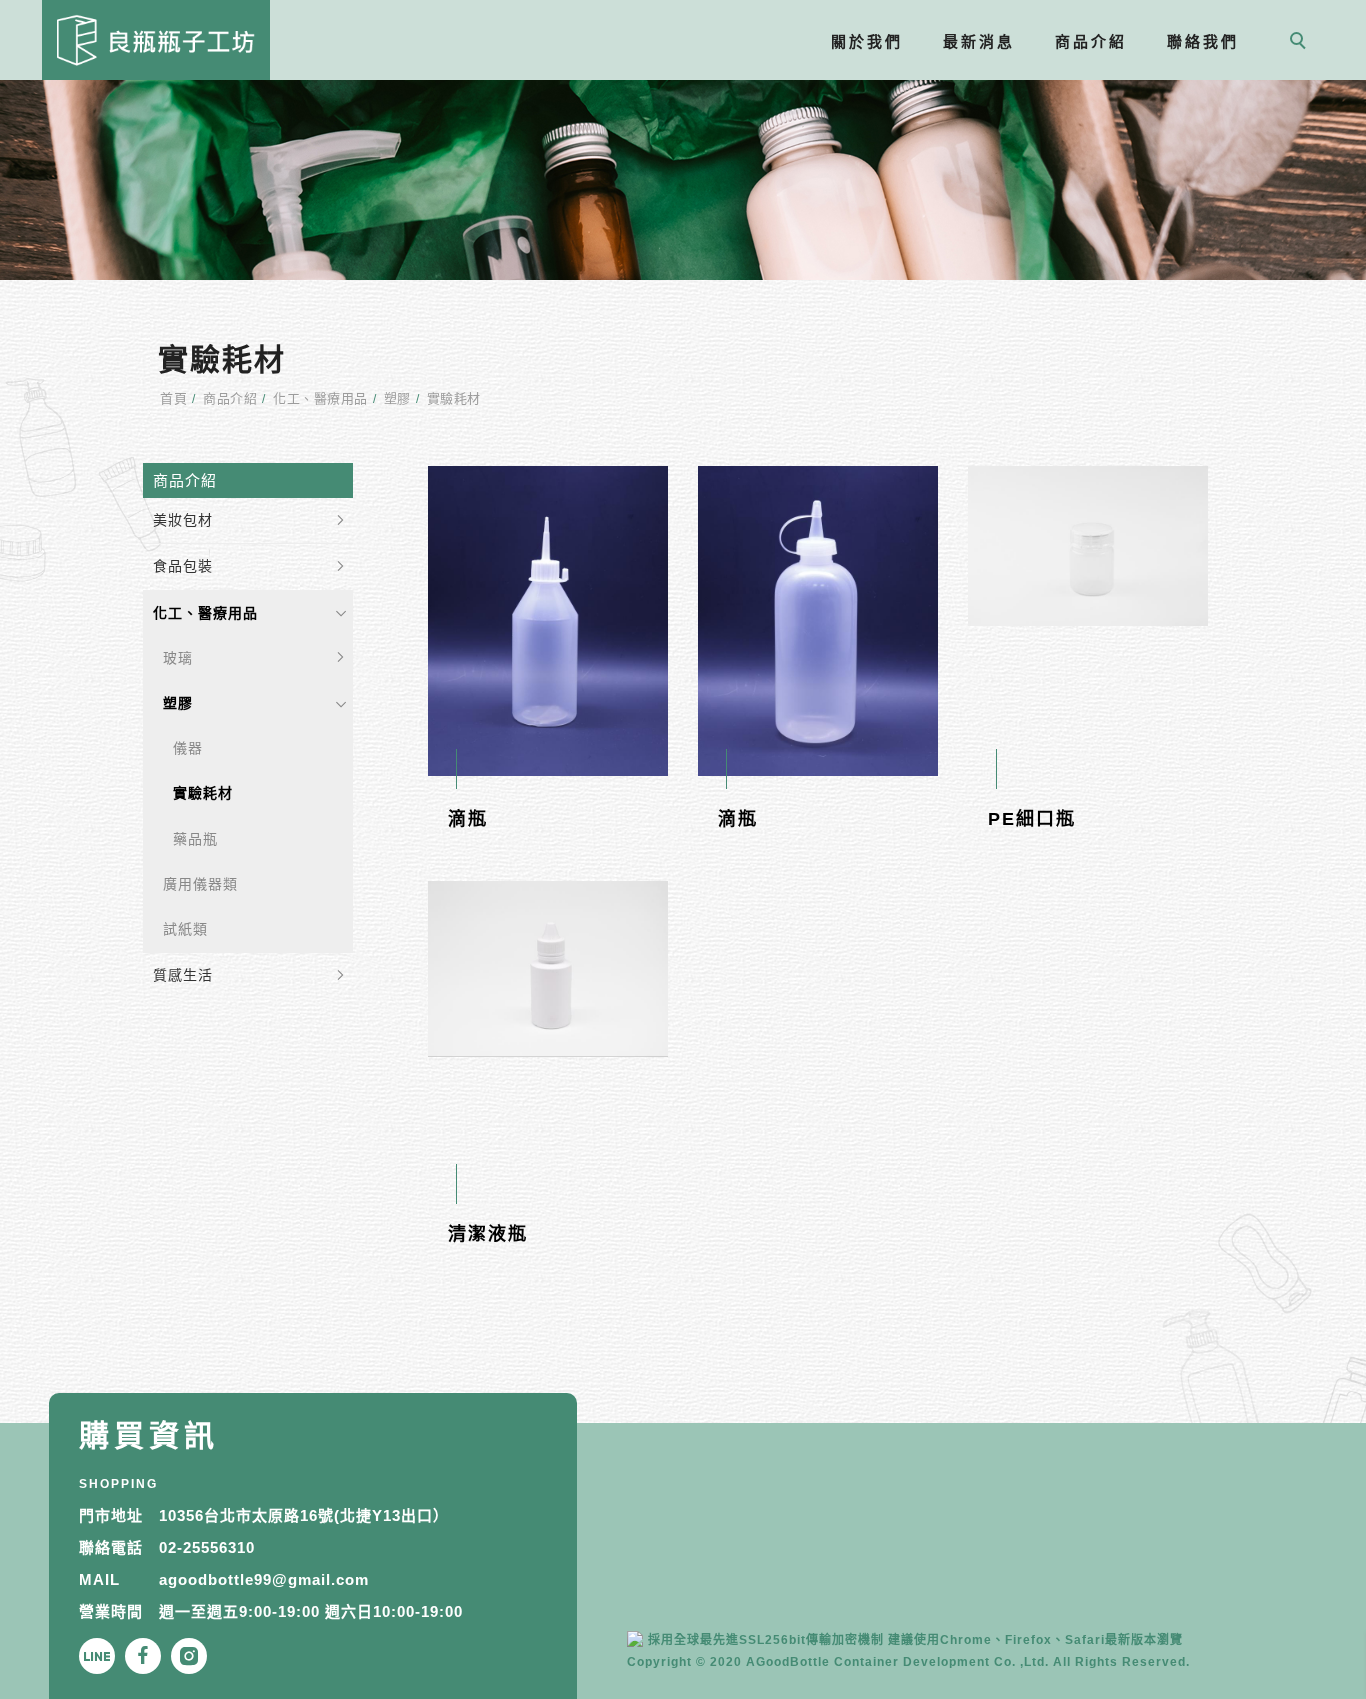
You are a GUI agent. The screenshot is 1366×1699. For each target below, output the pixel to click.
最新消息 (980, 41)
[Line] (102, 1656)
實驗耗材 (454, 398)
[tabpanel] (683, 180)
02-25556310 (207, 1547)
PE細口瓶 (1032, 819)
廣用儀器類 (200, 884)
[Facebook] (148, 1656)
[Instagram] (194, 1656)
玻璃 (178, 658)
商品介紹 (1092, 41)
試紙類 (185, 929)
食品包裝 (183, 566)
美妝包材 (183, 520)
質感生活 (183, 975)
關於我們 (868, 41)
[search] (1302, 43)
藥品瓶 (195, 839)
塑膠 (397, 398)
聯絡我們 (1204, 41)
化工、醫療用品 (320, 398)
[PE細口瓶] (1088, 545)
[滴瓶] (548, 620)
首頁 (173, 398)
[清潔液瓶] (548, 968)
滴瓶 (468, 819)
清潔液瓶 (488, 1234)
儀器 (188, 748)
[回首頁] (156, 40)
